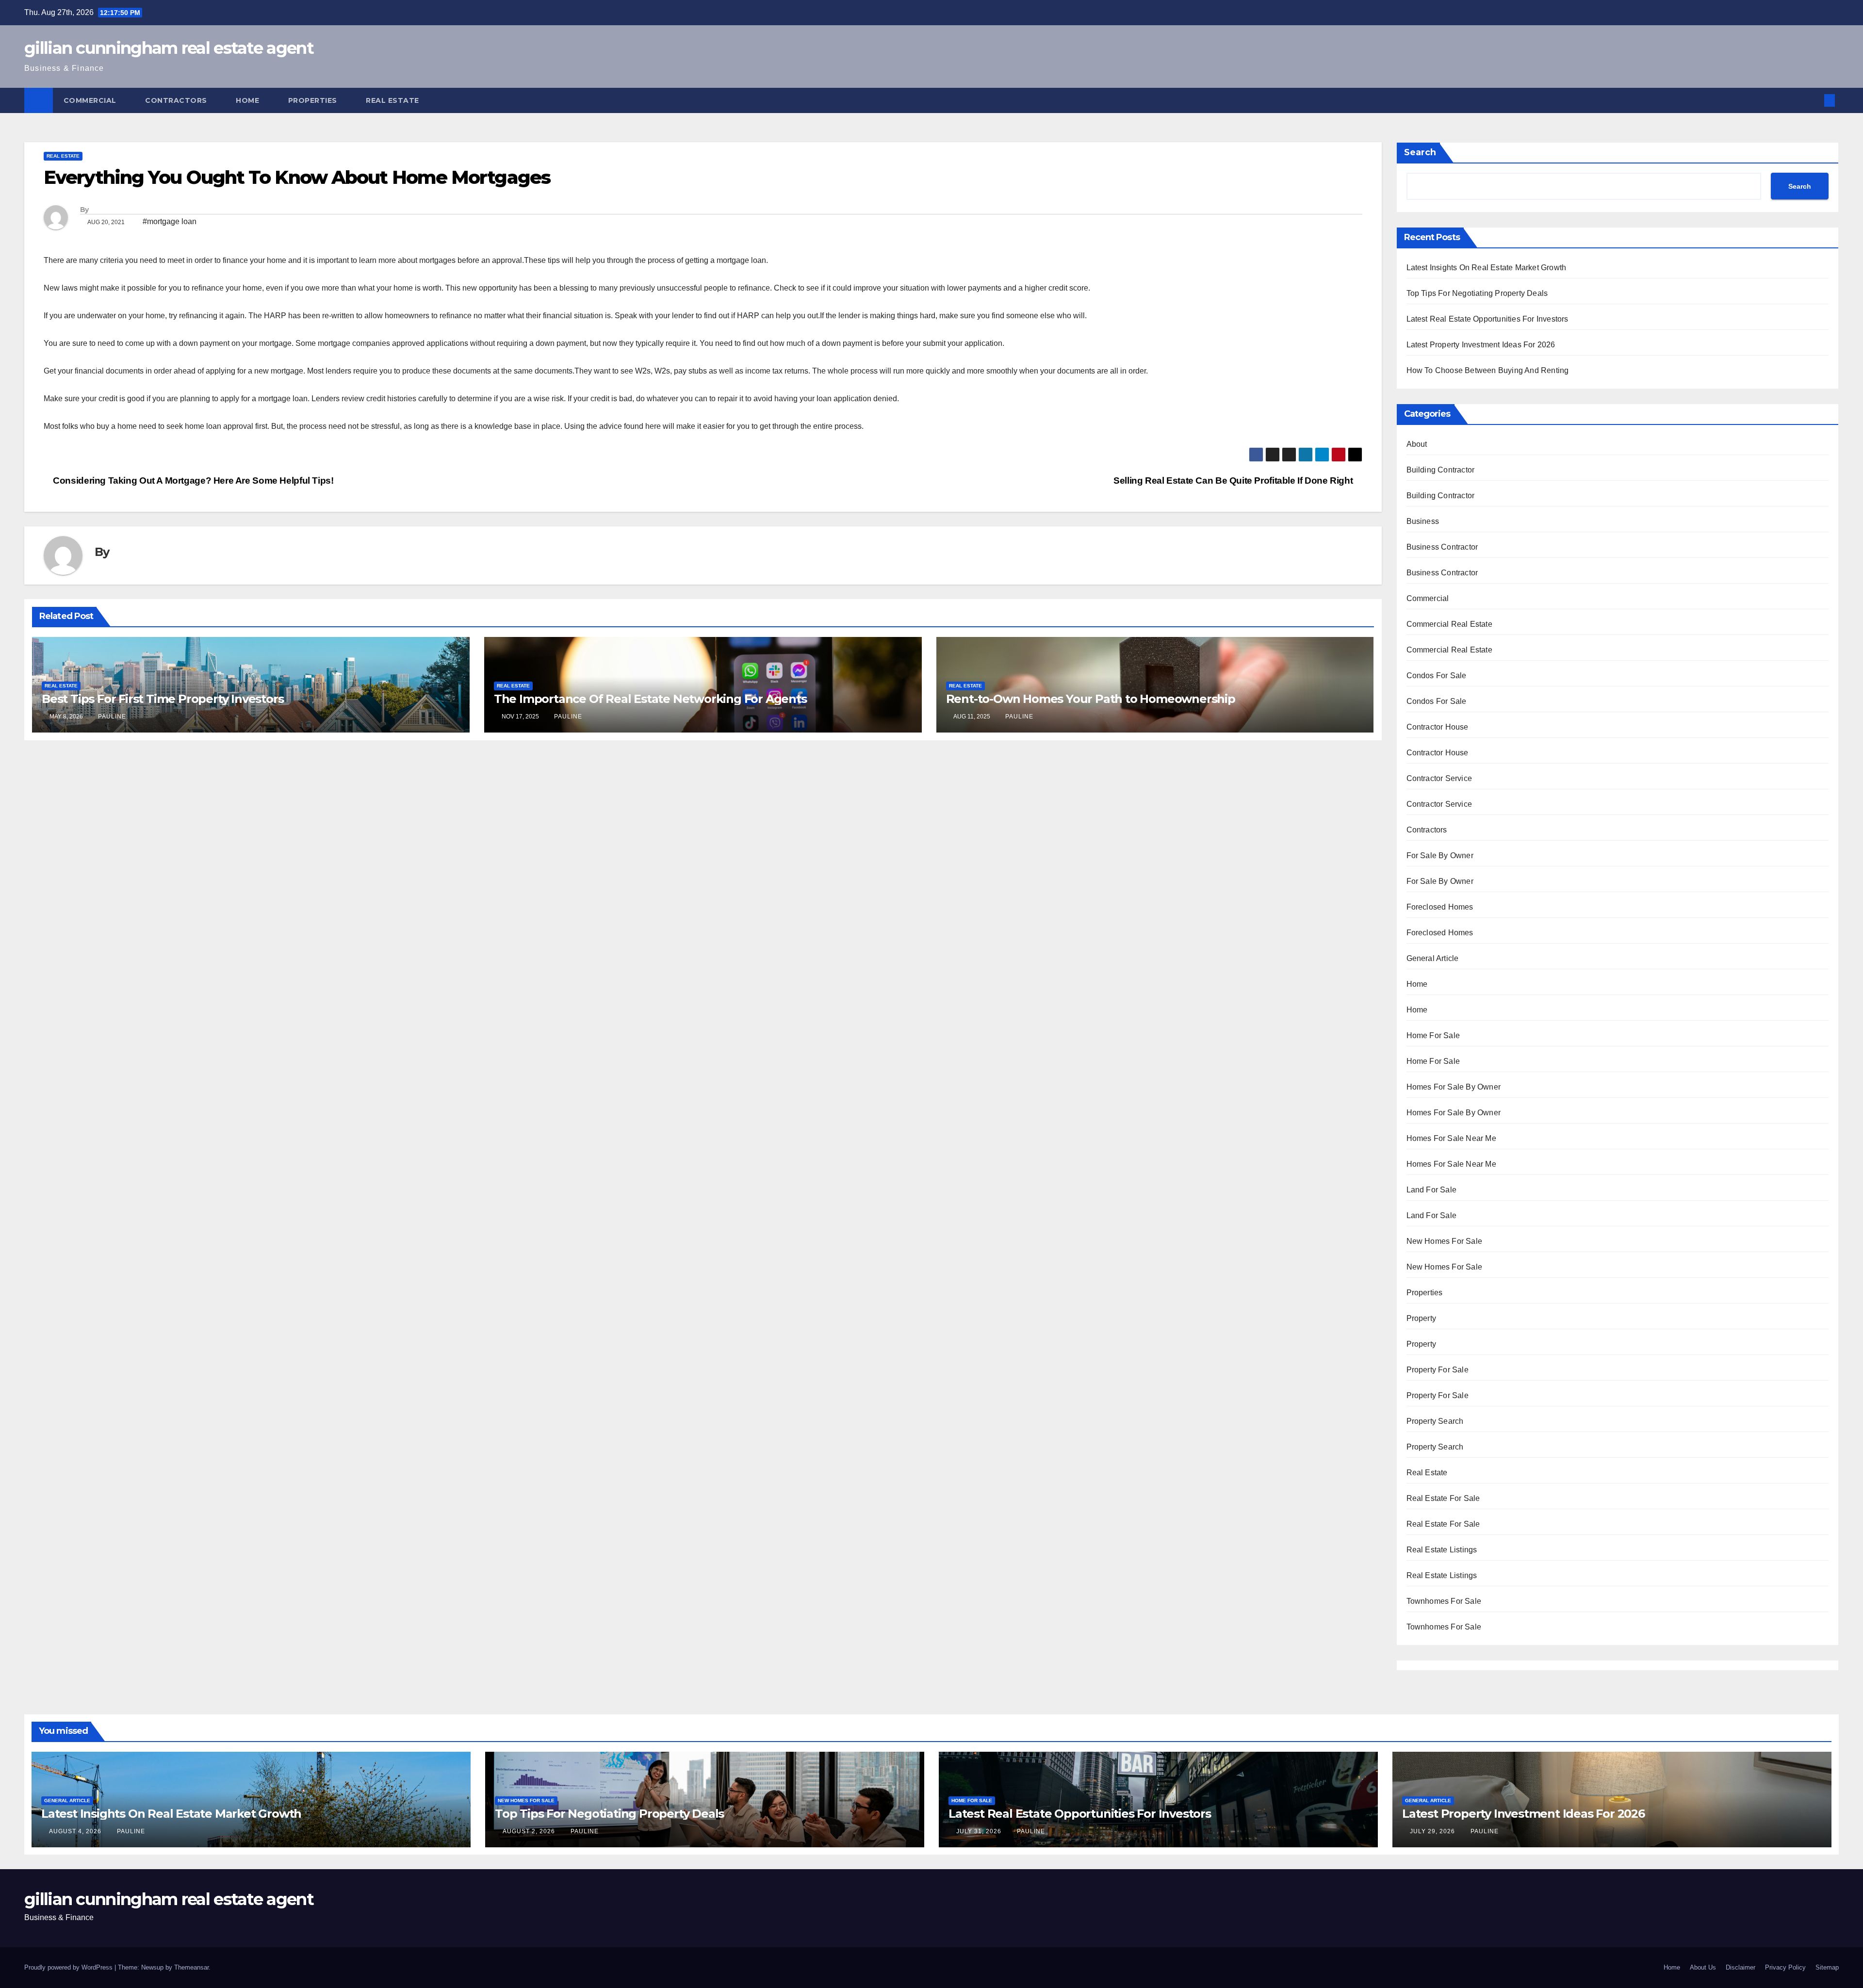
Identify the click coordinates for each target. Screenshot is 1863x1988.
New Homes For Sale (1445, 1241)
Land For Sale (1432, 1190)
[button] (1814, 100)
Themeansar (191, 1967)
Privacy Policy (1785, 1967)
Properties (314, 100)
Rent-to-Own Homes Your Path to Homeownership (1091, 699)
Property (1422, 1318)
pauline (112, 717)
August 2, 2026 (530, 1831)
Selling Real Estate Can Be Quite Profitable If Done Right (1234, 481)
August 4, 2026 (76, 1831)
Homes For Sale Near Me (1451, 1138)
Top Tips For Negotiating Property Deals (1477, 293)
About (1417, 444)
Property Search (1435, 1421)
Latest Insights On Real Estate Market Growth (1487, 268)
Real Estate (393, 100)
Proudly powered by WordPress (69, 1967)
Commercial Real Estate (1449, 624)
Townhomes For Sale (1444, 1601)
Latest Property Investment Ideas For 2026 (1481, 345)
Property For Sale (1438, 1370)
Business (1423, 521)
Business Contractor (1442, 547)
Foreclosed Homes (1440, 907)
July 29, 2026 (1433, 1831)
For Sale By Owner (1440, 855)
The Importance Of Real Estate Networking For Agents (650, 699)
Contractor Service (1439, 778)
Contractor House (1438, 727)
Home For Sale (1433, 1035)
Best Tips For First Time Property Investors (163, 699)
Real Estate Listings (1442, 1550)
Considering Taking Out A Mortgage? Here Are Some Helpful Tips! (192, 481)
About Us (1703, 1967)
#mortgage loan (170, 221)
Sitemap (1827, 1967)
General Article (1433, 958)
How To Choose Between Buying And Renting (1488, 370)
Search (1420, 152)
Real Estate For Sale (1443, 1498)
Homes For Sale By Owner (1454, 1087)
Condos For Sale (1437, 676)
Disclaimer (1740, 1967)
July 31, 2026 (980, 1831)
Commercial (91, 100)
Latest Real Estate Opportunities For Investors (1487, 319)
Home (249, 100)
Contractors (177, 100)
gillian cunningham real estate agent (169, 48)
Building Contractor (1441, 470)
